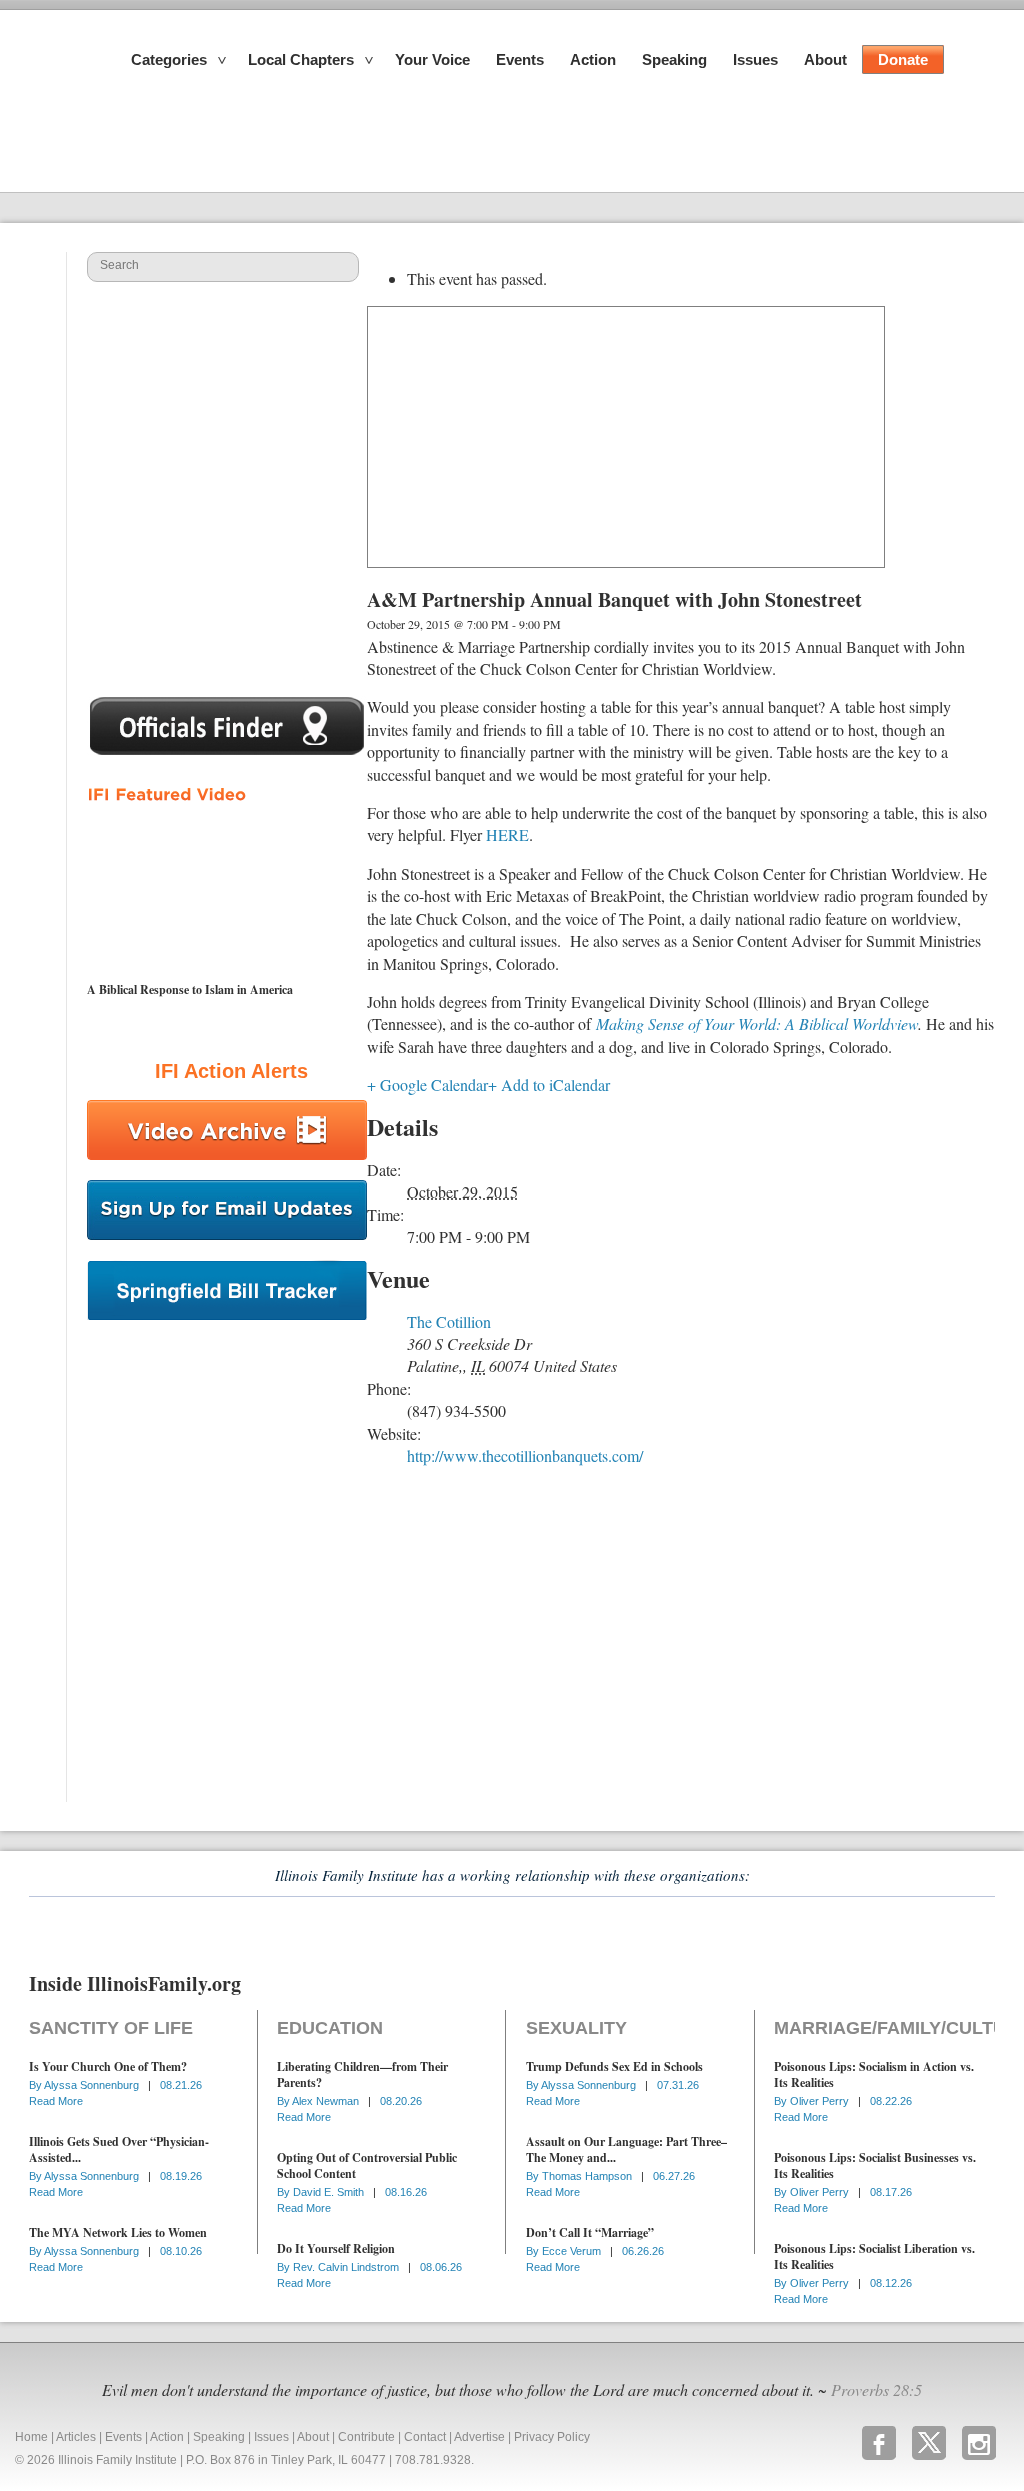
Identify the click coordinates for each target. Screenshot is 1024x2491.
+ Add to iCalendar (549, 1084)
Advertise (479, 2437)
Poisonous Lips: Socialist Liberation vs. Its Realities (874, 2256)
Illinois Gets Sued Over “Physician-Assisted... (119, 2149)
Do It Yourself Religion (336, 2248)
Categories (169, 59)
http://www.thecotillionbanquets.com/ (525, 1455)
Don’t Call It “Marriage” (590, 2232)
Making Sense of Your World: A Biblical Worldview (757, 1023)
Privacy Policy (552, 2437)
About (825, 59)
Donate (903, 59)
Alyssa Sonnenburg (93, 2085)
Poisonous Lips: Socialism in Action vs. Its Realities (874, 2074)
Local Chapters (301, 59)
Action (593, 59)
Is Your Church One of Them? (108, 2066)
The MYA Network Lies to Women (118, 2232)
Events (520, 59)
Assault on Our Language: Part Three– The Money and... (626, 2149)
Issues (755, 59)
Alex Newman (327, 2101)
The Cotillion (449, 1321)
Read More (56, 2101)
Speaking (674, 59)
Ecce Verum (573, 2251)
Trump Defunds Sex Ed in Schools (614, 2066)
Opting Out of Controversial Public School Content (367, 2165)
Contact (425, 2437)
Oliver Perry (821, 2101)
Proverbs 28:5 (876, 2389)
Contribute (366, 2437)
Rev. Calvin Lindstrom (347, 2267)
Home (31, 2437)
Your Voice (432, 59)
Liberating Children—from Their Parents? (362, 2074)
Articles (76, 2437)
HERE (507, 834)
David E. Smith (330, 2192)
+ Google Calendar (427, 1084)
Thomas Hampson (588, 2176)
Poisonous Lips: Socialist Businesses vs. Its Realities (875, 2165)
